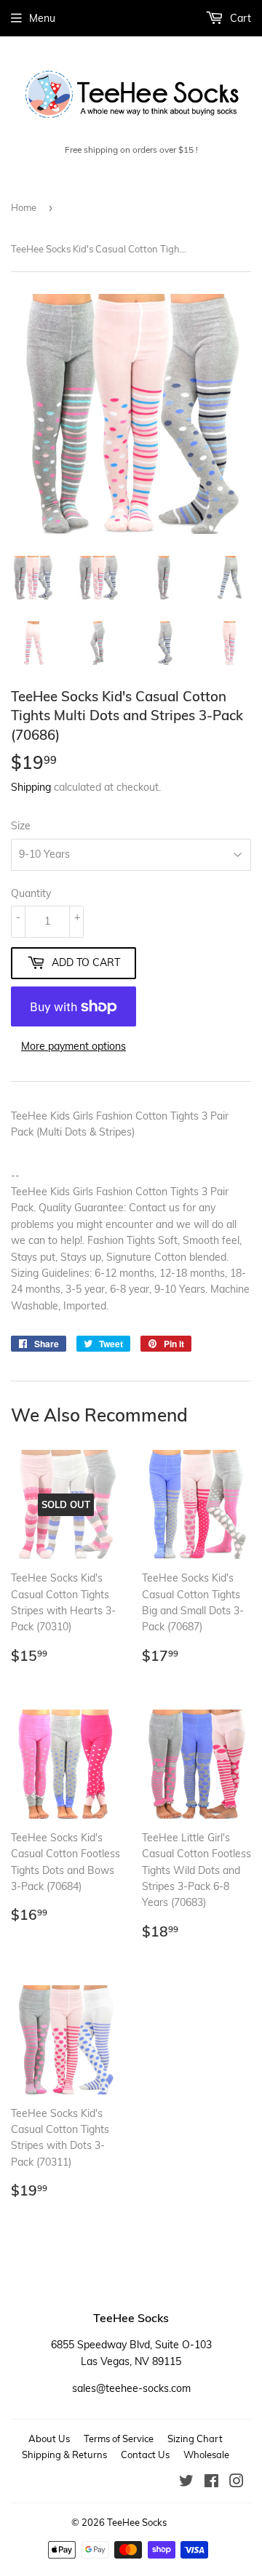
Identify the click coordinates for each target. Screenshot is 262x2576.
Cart (239, 18)
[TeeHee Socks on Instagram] (237, 2483)
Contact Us (145, 2455)
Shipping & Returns (64, 2455)
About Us (49, 2439)
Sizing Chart (195, 2439)
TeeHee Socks (137, 2522)
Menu (42, 18)
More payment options (74, 1046)
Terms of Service (119, 2439)
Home (24, 207)
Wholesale (206, 2455)
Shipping (31, 787)
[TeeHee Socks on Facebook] (211, 2483)
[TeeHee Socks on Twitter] (186, 2483)
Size (21, 826)
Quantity (31, 893)
